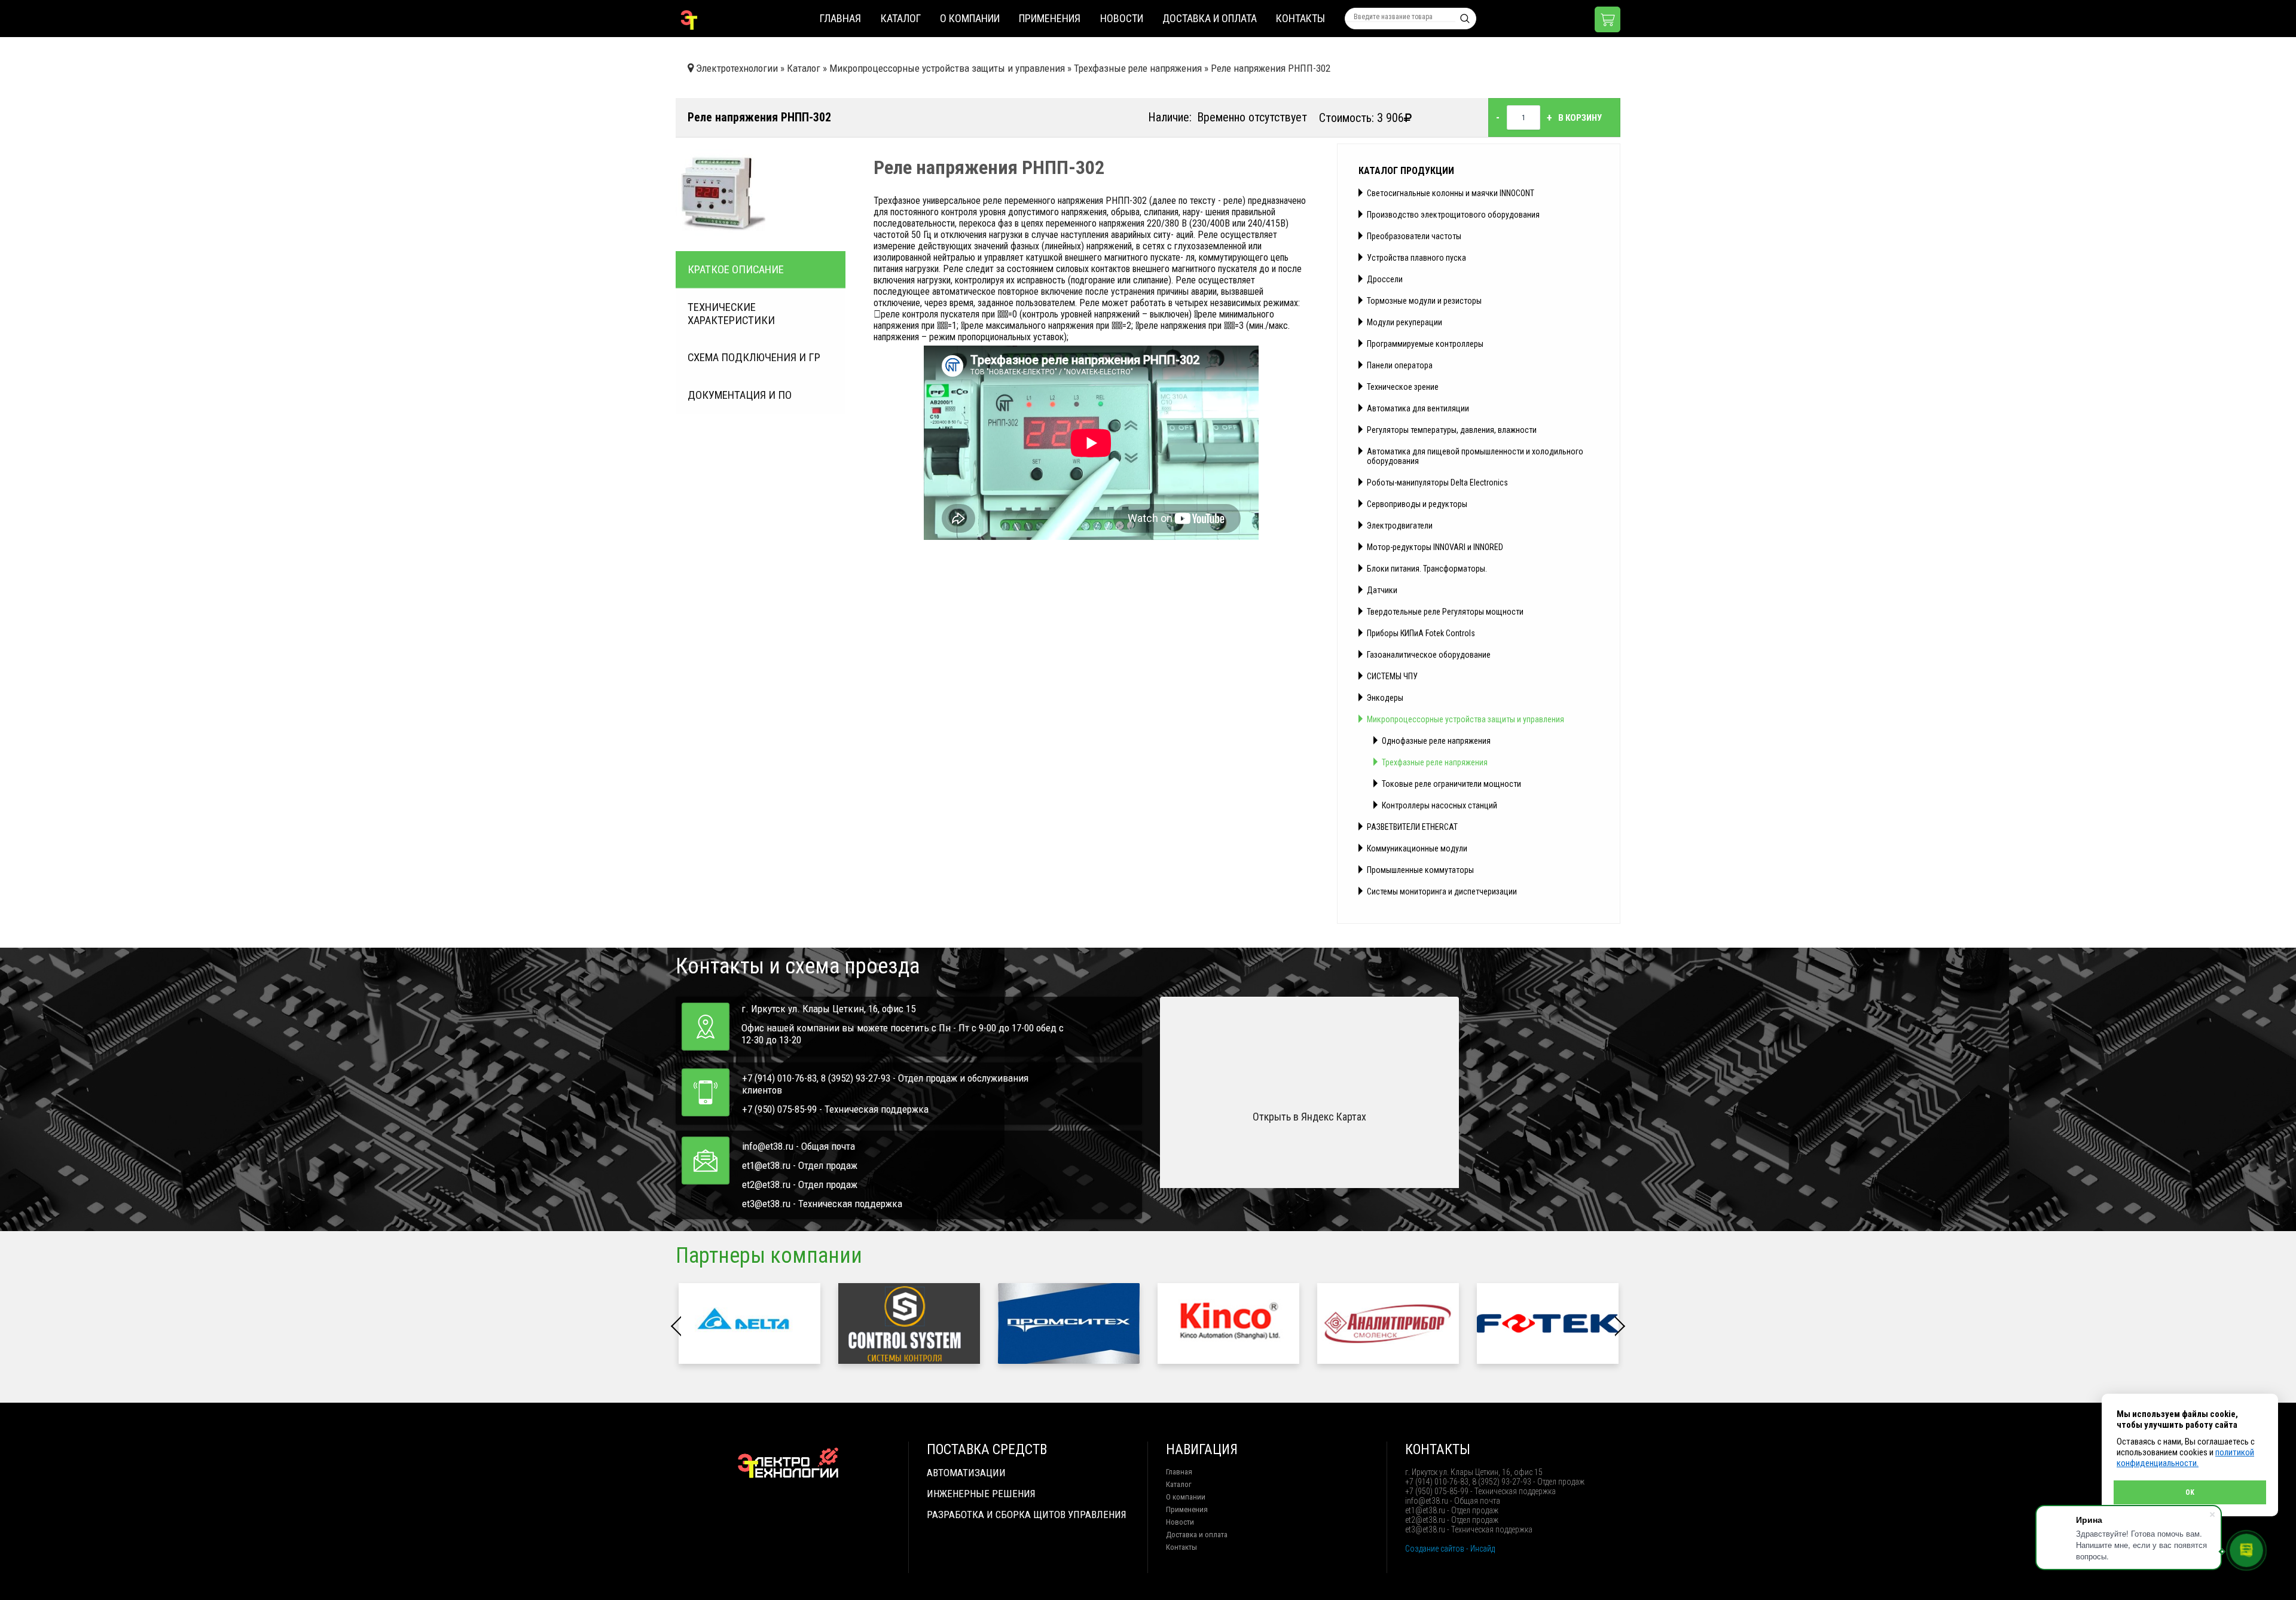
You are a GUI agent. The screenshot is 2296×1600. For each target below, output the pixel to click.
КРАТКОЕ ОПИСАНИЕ (736, 270)
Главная (840, 18)
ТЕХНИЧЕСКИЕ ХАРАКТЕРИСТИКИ (731, 314)
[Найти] (1465, 19)
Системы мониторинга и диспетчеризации (1442, 891)
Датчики (1382, 590)
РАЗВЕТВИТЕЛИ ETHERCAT (1412, 827)
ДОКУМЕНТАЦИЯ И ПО (740, 395)
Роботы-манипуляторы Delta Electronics (1437, 483)
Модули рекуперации (1405, 322)
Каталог (901, 18)
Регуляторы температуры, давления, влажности (1452, 430)
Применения (1050, 18)
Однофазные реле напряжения (1436, 741)
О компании (970, 18)
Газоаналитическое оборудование (1429, 655)
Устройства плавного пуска (1416, 258)
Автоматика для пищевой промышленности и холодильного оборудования (1475, 456)
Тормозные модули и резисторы (1424, 301)
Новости (1122, 18)
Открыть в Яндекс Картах (1309, 1117)
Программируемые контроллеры (1425, 344)
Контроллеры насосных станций (1439, 805)
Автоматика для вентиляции (1418, 408)
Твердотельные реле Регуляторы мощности (1445, 612)
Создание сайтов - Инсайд (1450, 1549)
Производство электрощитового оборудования (1453, 215)
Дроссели (1385, 279)
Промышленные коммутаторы (1420, 870)
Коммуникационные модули (1417, 848)
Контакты (1300, 18)
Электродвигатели (1400, 526)
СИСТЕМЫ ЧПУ (1392, 676)
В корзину (1580, 118)
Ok (2190, 1492)
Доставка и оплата (1210, 18)
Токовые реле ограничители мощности (1451, 784)
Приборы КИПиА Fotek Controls (1421, 633)
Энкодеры (1385, 698)
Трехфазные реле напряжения (1435, 762)
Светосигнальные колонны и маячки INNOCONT (1451, 193)
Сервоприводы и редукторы (1417, 504)
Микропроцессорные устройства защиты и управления (1465, 719)
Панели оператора (1400, 365)
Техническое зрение (1403, 387)
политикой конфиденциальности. (2185, 1458)
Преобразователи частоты (1414, 236)
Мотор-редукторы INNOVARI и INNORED (1435, 547)
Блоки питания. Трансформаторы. (1427, 569)
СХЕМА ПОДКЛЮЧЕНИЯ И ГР (754, 358)
